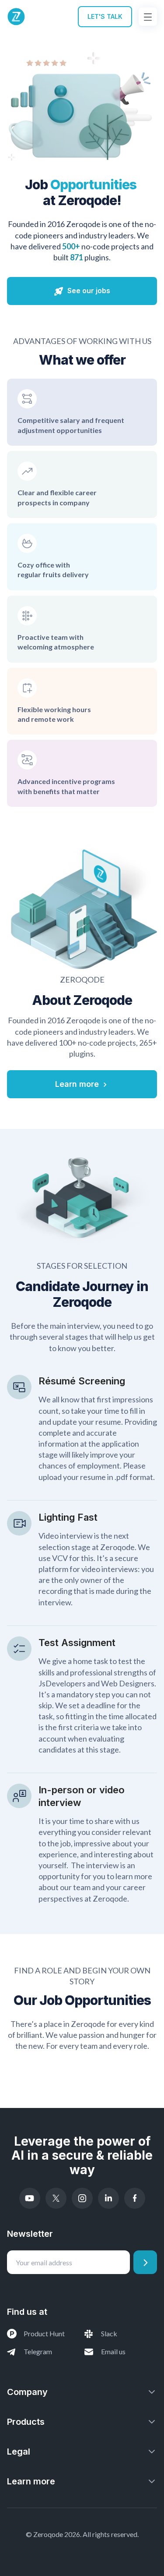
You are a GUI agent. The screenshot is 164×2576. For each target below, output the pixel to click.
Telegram (38, 2351)
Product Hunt (44, 2333)
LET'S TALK (105, 16)
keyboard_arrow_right (105, 1085)
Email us (113, 2351)
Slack (109, 2333)
